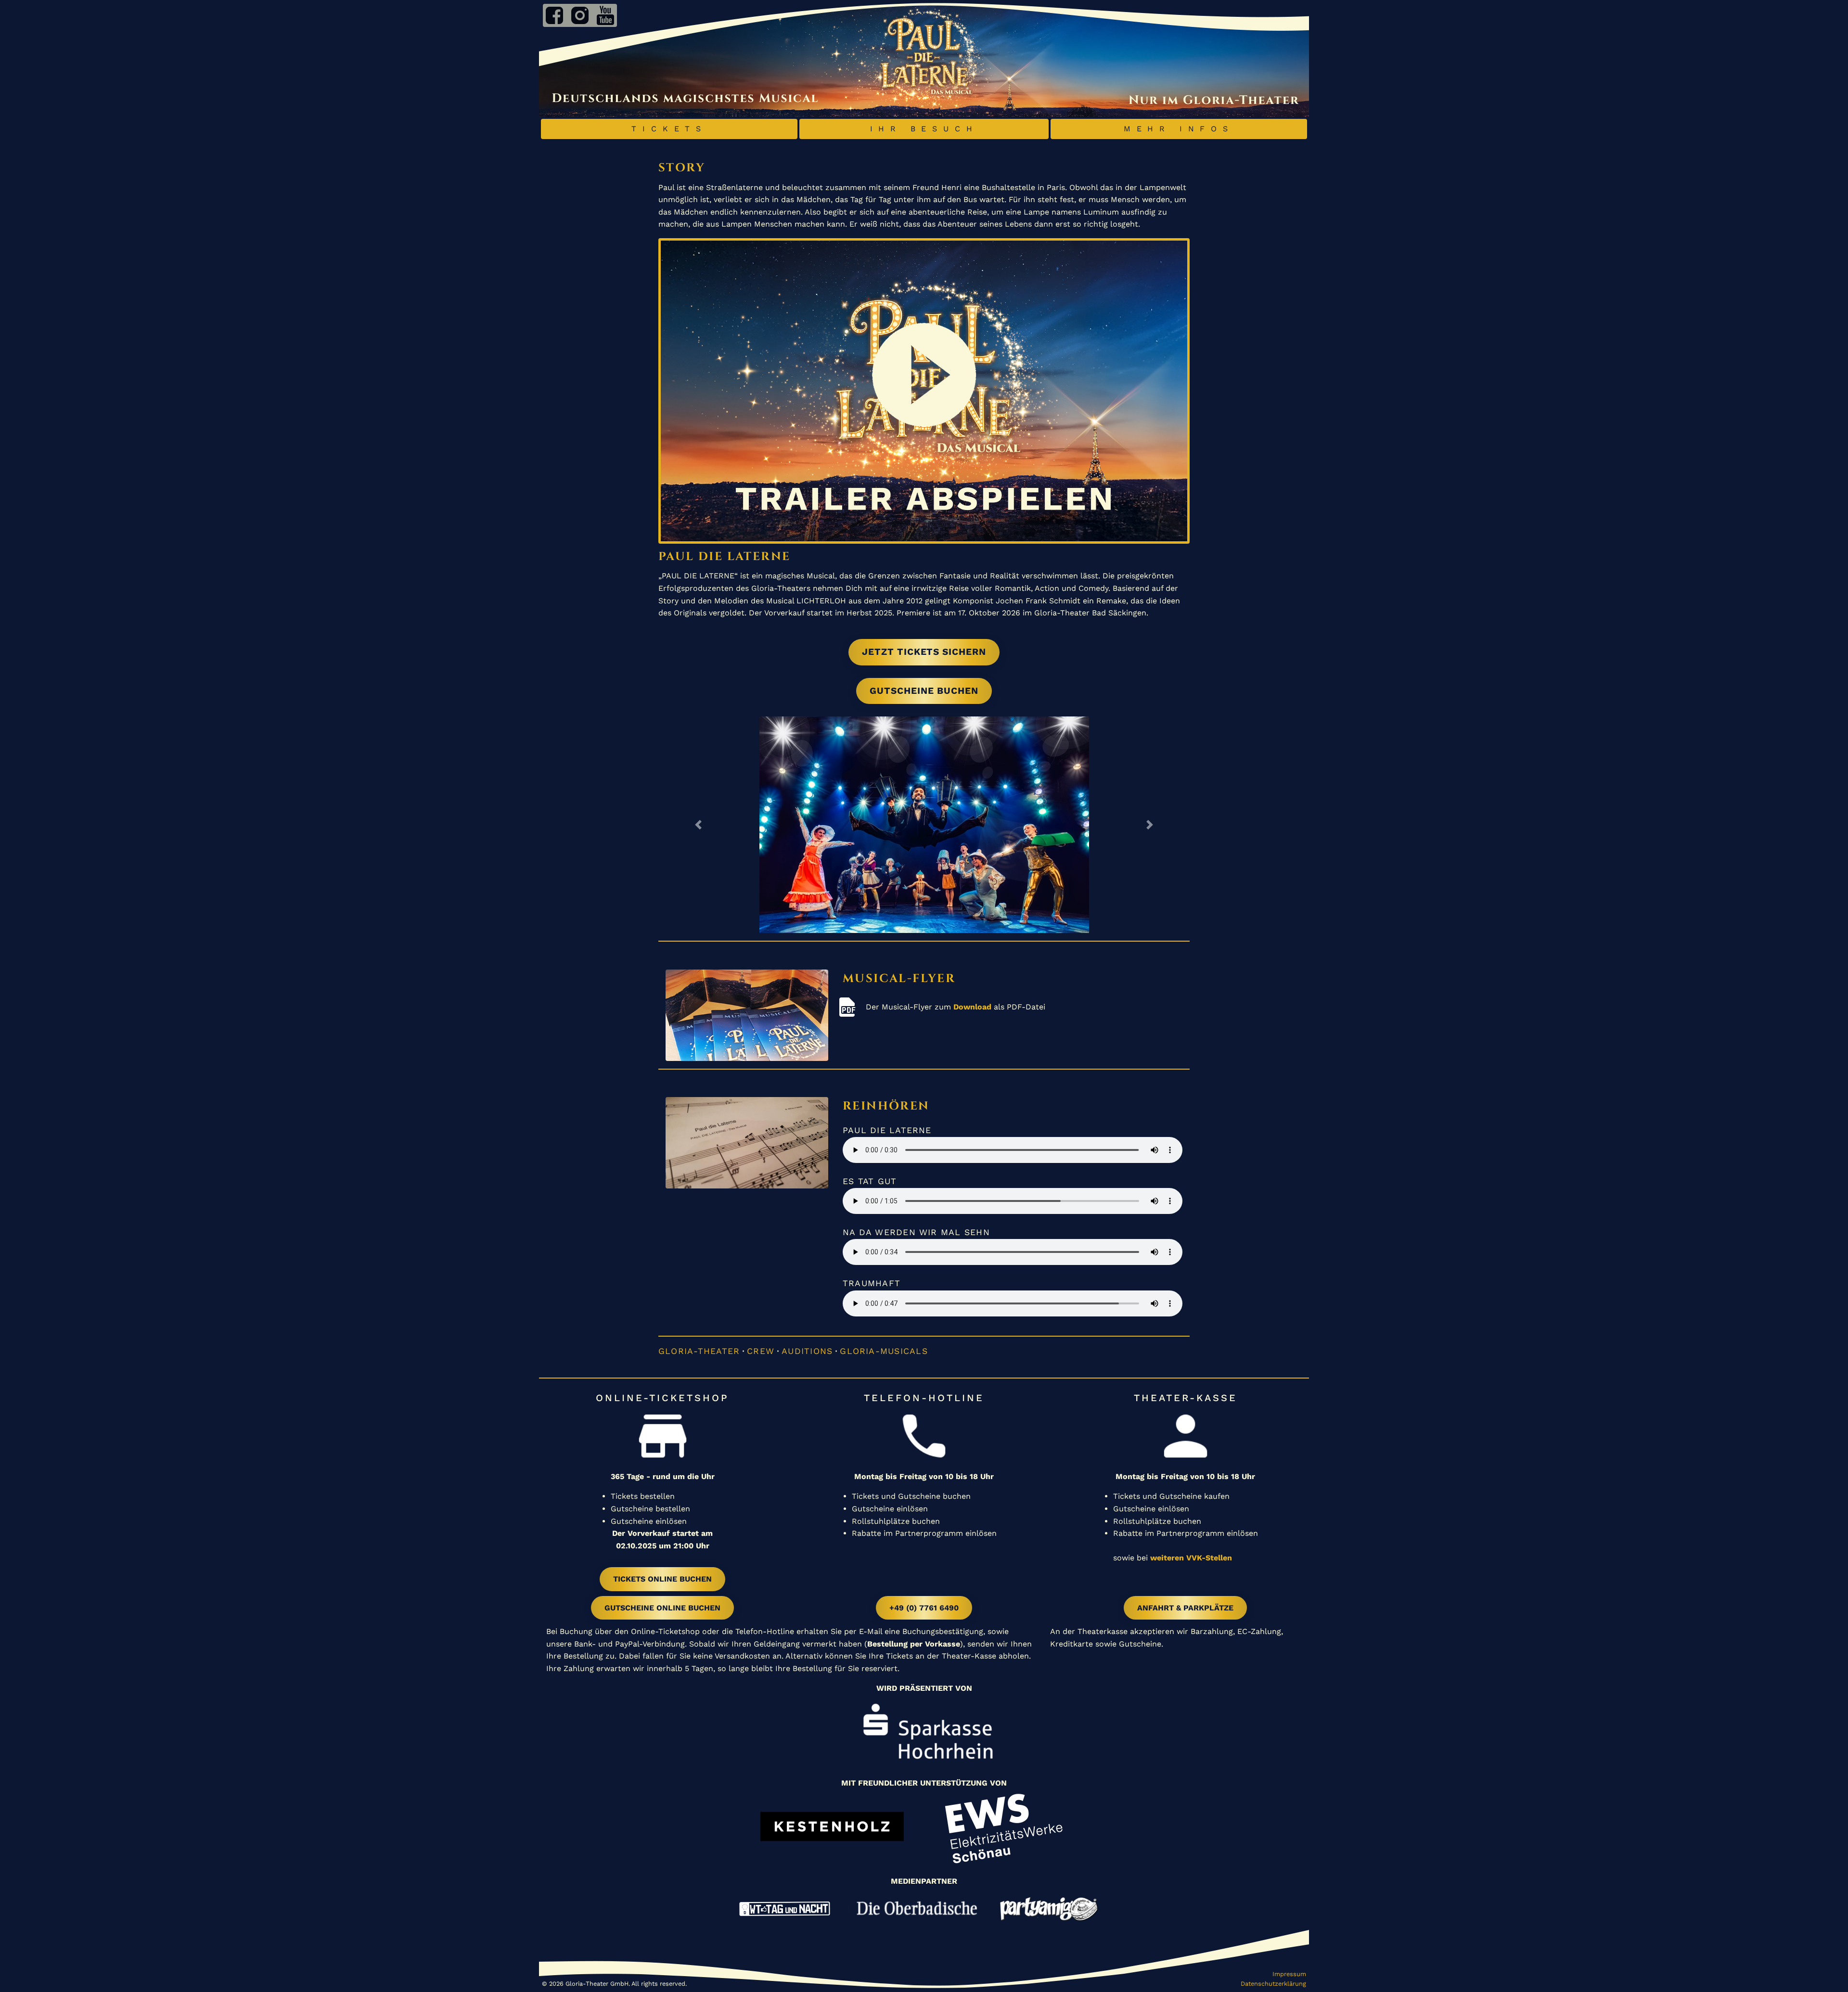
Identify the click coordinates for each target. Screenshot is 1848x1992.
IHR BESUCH (924, 129)
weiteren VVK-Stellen (1191, 1558)
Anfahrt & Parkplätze (1185, 1608)
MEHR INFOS (1179, 129)
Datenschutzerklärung (1273, 1984)
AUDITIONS (807, 1351)
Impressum (1289, 1974)
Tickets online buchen (662, 1579)
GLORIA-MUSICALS (884, 1351)
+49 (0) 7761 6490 (924, 1608)
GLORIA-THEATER (699, 1351)
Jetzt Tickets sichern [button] (924, 652)
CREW (761, 1351)
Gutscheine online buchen (662, 1608)
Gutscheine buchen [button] (924, 691)
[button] (698, 825)
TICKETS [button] (669, 129)
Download (972, 1007)
